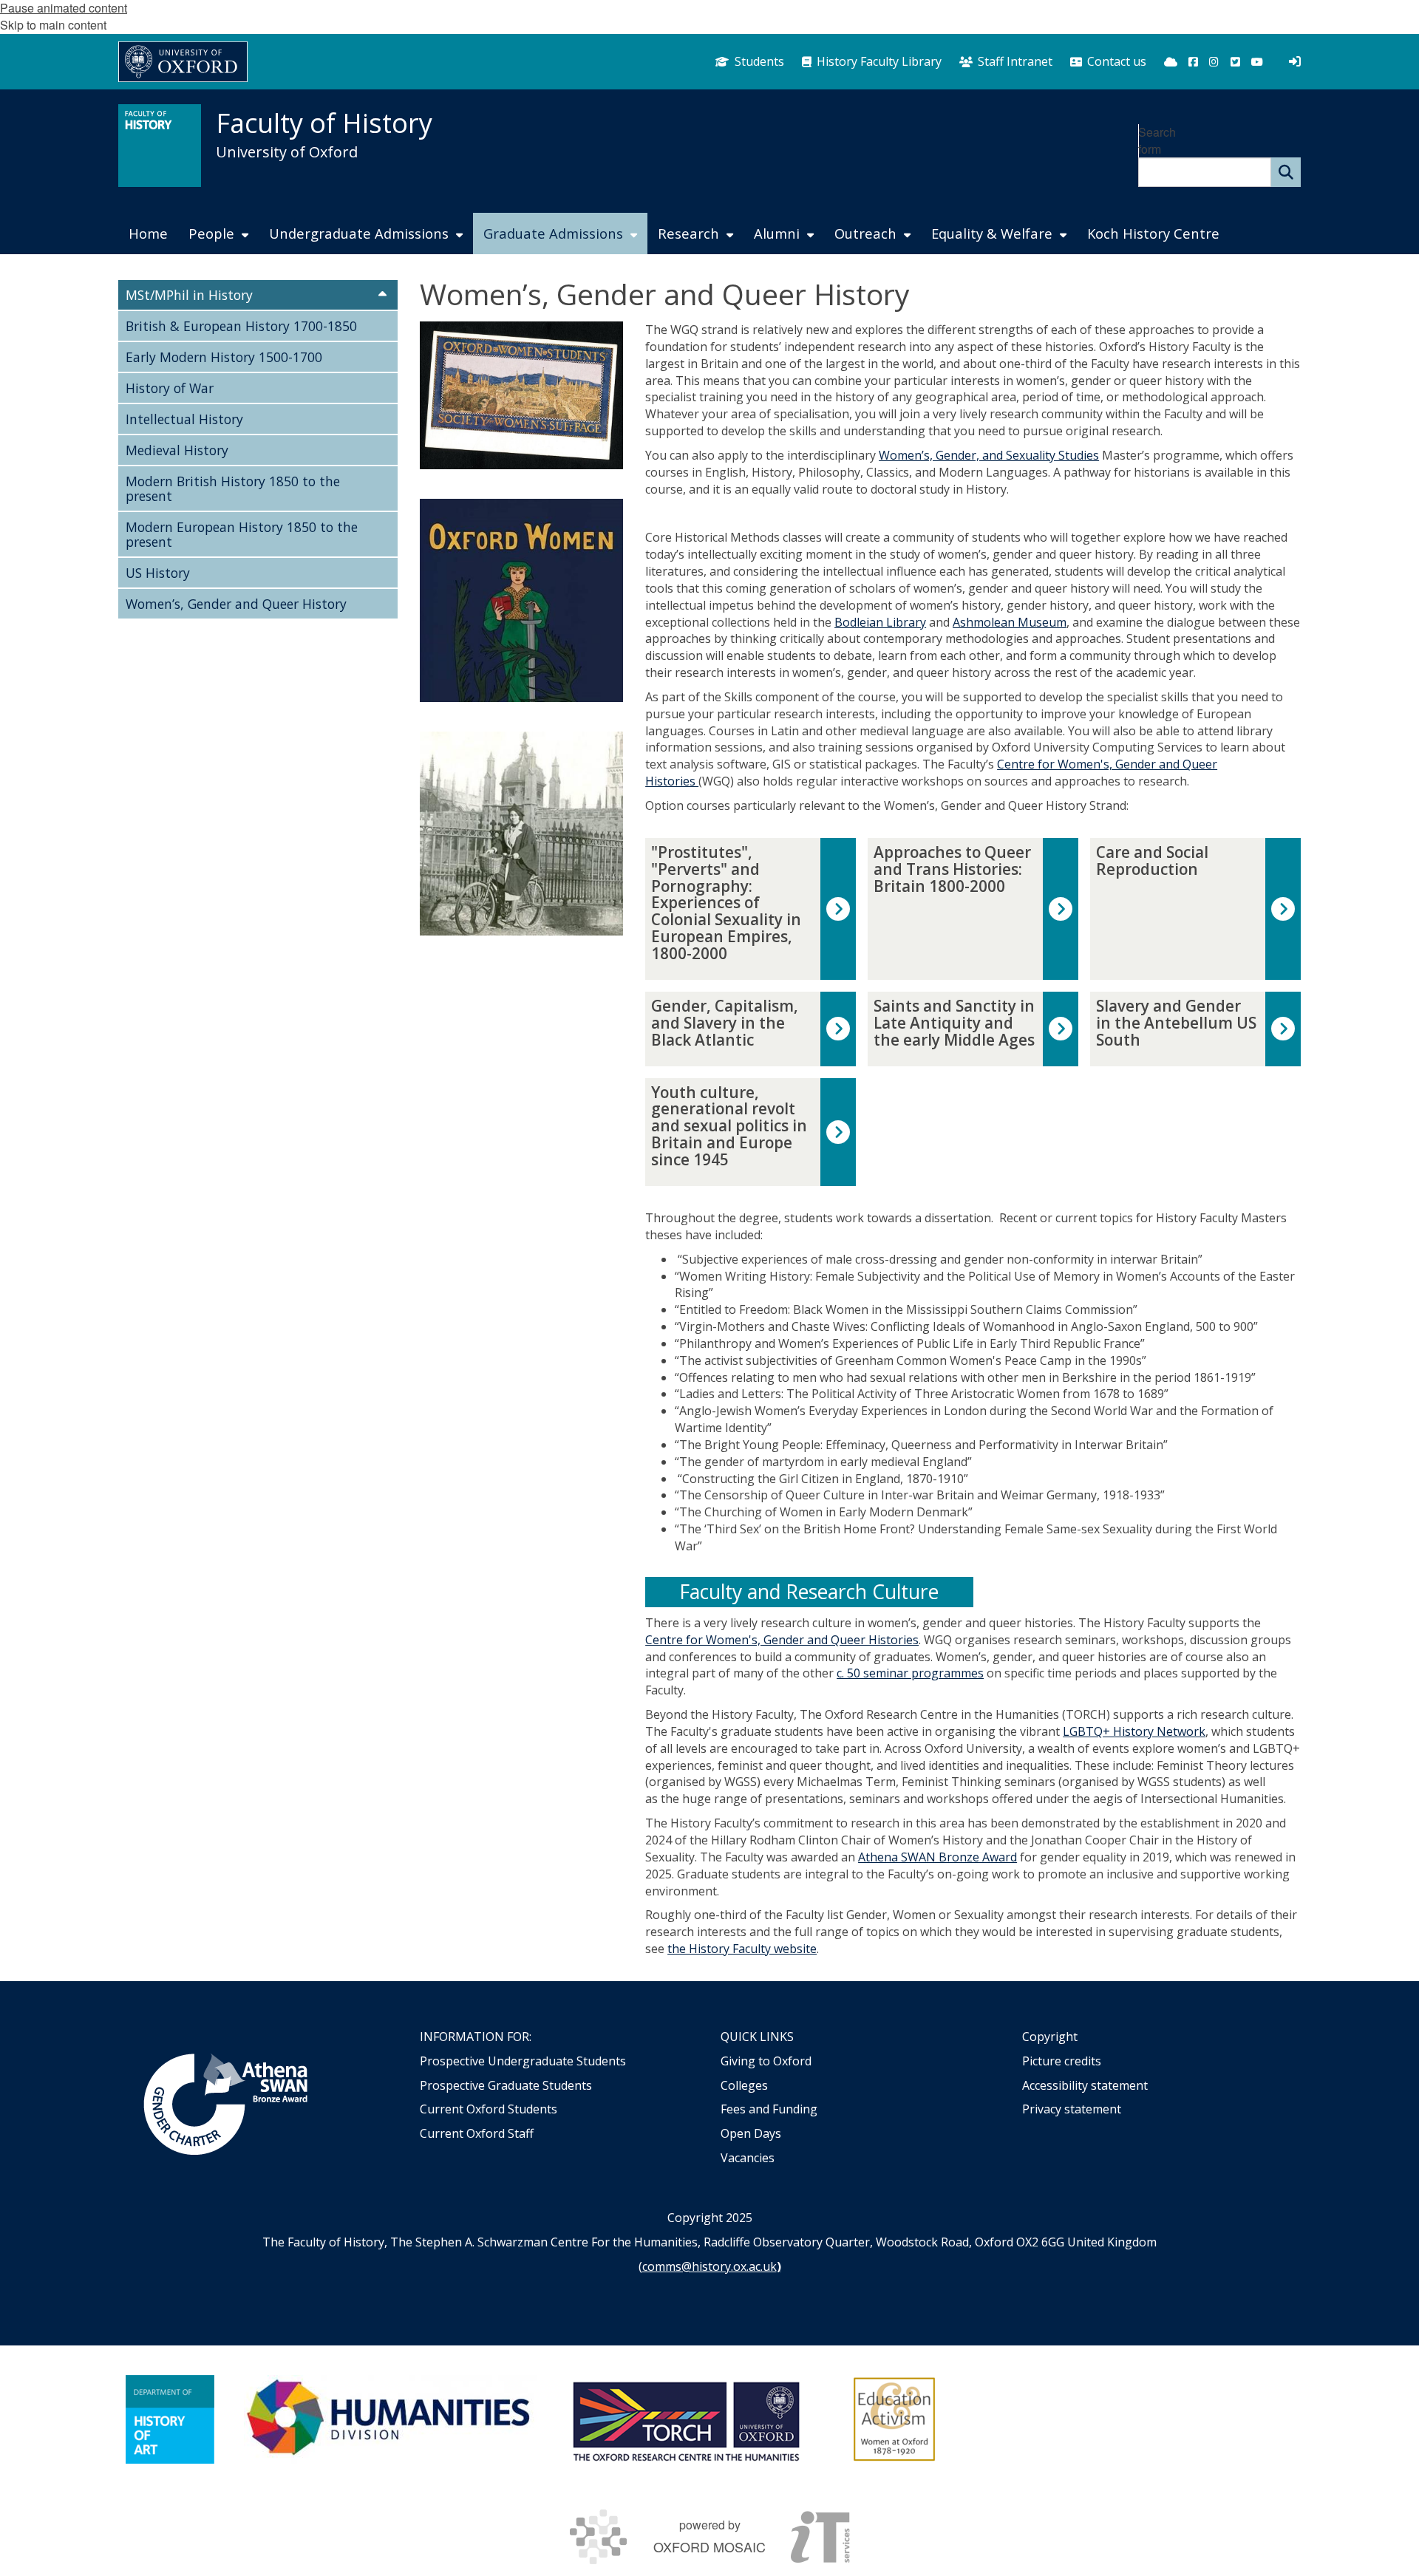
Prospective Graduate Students (506, 2085)
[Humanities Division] (390, 2419)
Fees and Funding (769, 2109)
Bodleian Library (880, 622)
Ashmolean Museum (1010, 622)
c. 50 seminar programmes (910, 1673)
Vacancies (748, 2158)
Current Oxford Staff (477, 2133)
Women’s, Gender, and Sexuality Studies (989, 455)
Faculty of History (324, 123)
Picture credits (1062, 2061)
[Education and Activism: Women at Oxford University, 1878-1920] (895, 2419)
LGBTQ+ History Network (1134, 1731)
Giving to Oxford (766, 2061)
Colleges (744, 2085)
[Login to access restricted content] (1295, 61)
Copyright (1050, 2037)
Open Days (751, 2133)
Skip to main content (53, 25)
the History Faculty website (742, 1949)
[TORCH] (686, 2419)
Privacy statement (1072, 2109)
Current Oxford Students (489, 2109)
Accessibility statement (1085, 2085)
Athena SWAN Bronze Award (938, 1857)
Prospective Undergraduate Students (523, 2061)
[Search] (1286, 172)
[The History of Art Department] (170, 2419)
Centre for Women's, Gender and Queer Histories (782, 1640)
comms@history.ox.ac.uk (709, 2266)
